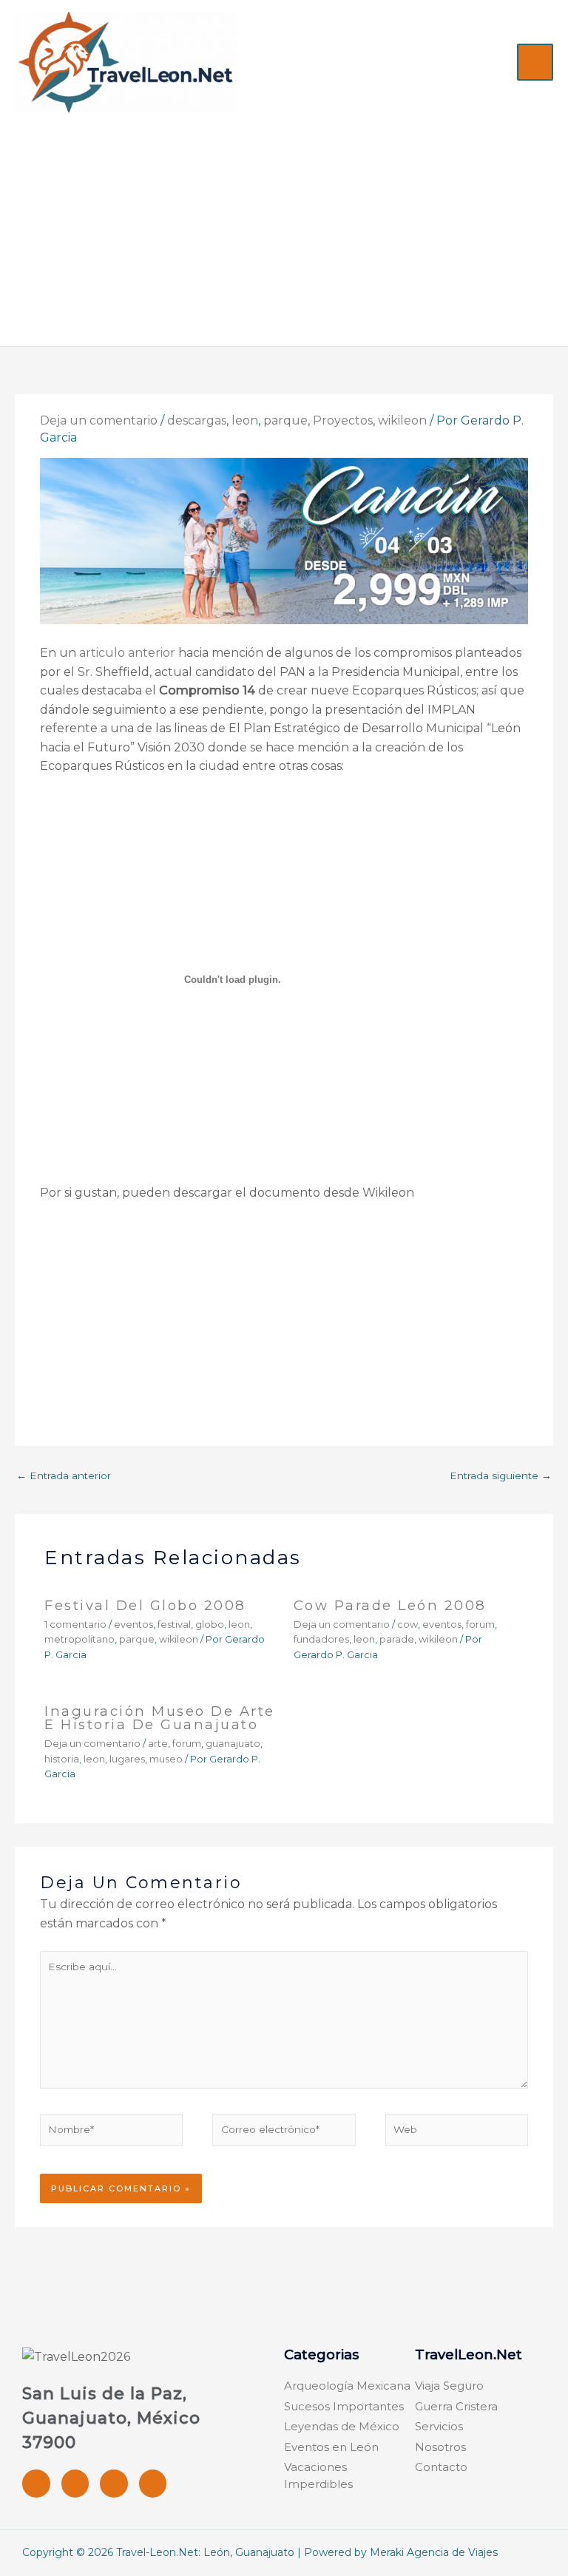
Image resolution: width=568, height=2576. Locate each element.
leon (245, 420)
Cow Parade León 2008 (390, 1605)
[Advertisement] (284, 223)
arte (158, 1744)
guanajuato (233, 1744)
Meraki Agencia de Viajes (434, 2552)
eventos (133, 1625)
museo (166, 1759)
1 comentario (75, 1625)
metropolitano (80, 1639)
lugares (127, 1759)
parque (285, 420)
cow (408, 1625)
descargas (197, 420)
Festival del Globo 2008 (145, 1605)
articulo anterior (127, 653)
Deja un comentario (99, 420)
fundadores (321, 1639)
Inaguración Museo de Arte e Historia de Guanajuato (160, 1718)
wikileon (402, 420)
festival (174, 1625)
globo (210, 1625)
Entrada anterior (64, 1475)
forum (480, 1625)
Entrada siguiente (501, 1475)
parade (397, 1639)
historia (62, 1759)
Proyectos (343, 420)
